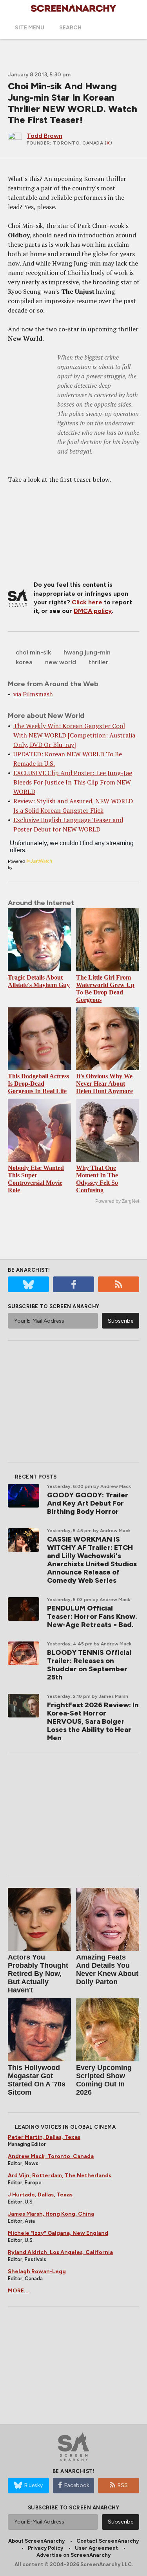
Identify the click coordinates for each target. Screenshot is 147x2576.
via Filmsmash (33, 694)
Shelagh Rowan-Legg (37, 2271)
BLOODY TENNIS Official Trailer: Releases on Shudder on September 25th (89, 1665)
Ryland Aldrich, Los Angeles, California (60, 2252)
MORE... (18, 2291)
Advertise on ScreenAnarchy (73, 2555)
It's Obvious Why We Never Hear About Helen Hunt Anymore (104, 1084)
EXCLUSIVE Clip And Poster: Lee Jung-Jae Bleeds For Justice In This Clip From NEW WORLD (73, 782)
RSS (123, 2485)
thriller (98, 662)
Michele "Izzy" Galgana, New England (58, 2233)
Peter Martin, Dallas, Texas (44, 2137)
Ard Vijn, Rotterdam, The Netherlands (60, 2176)
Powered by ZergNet (117, 1201)
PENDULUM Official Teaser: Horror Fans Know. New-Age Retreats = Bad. (92, 1616)
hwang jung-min (87, 652)
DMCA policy (93, 611)
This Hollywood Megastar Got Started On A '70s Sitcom (37, 2080)
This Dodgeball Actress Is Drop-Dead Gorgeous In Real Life (38, 1084)
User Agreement (96, 2548)
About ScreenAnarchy (36, 2541)
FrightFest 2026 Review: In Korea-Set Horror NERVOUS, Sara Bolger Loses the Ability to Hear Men (93, 1721)
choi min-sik (33, 652)
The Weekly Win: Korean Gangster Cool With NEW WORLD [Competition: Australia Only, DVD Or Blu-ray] (74, 735)
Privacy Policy (45, 2548)
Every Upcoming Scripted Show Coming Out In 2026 (104, 2080)
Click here (87, 602)
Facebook (77, 2485)
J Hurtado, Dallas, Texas (40, 2195)
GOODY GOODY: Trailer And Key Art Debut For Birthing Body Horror (88, 1503)
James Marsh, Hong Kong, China (51, 2214)
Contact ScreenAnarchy (108, 2541)
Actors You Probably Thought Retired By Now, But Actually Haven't (38, 1974)
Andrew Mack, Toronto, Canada (51, 2156)
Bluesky (34, 2485)
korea (24, 662)
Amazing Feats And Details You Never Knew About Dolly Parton (107, 1970)
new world (61, 662)
